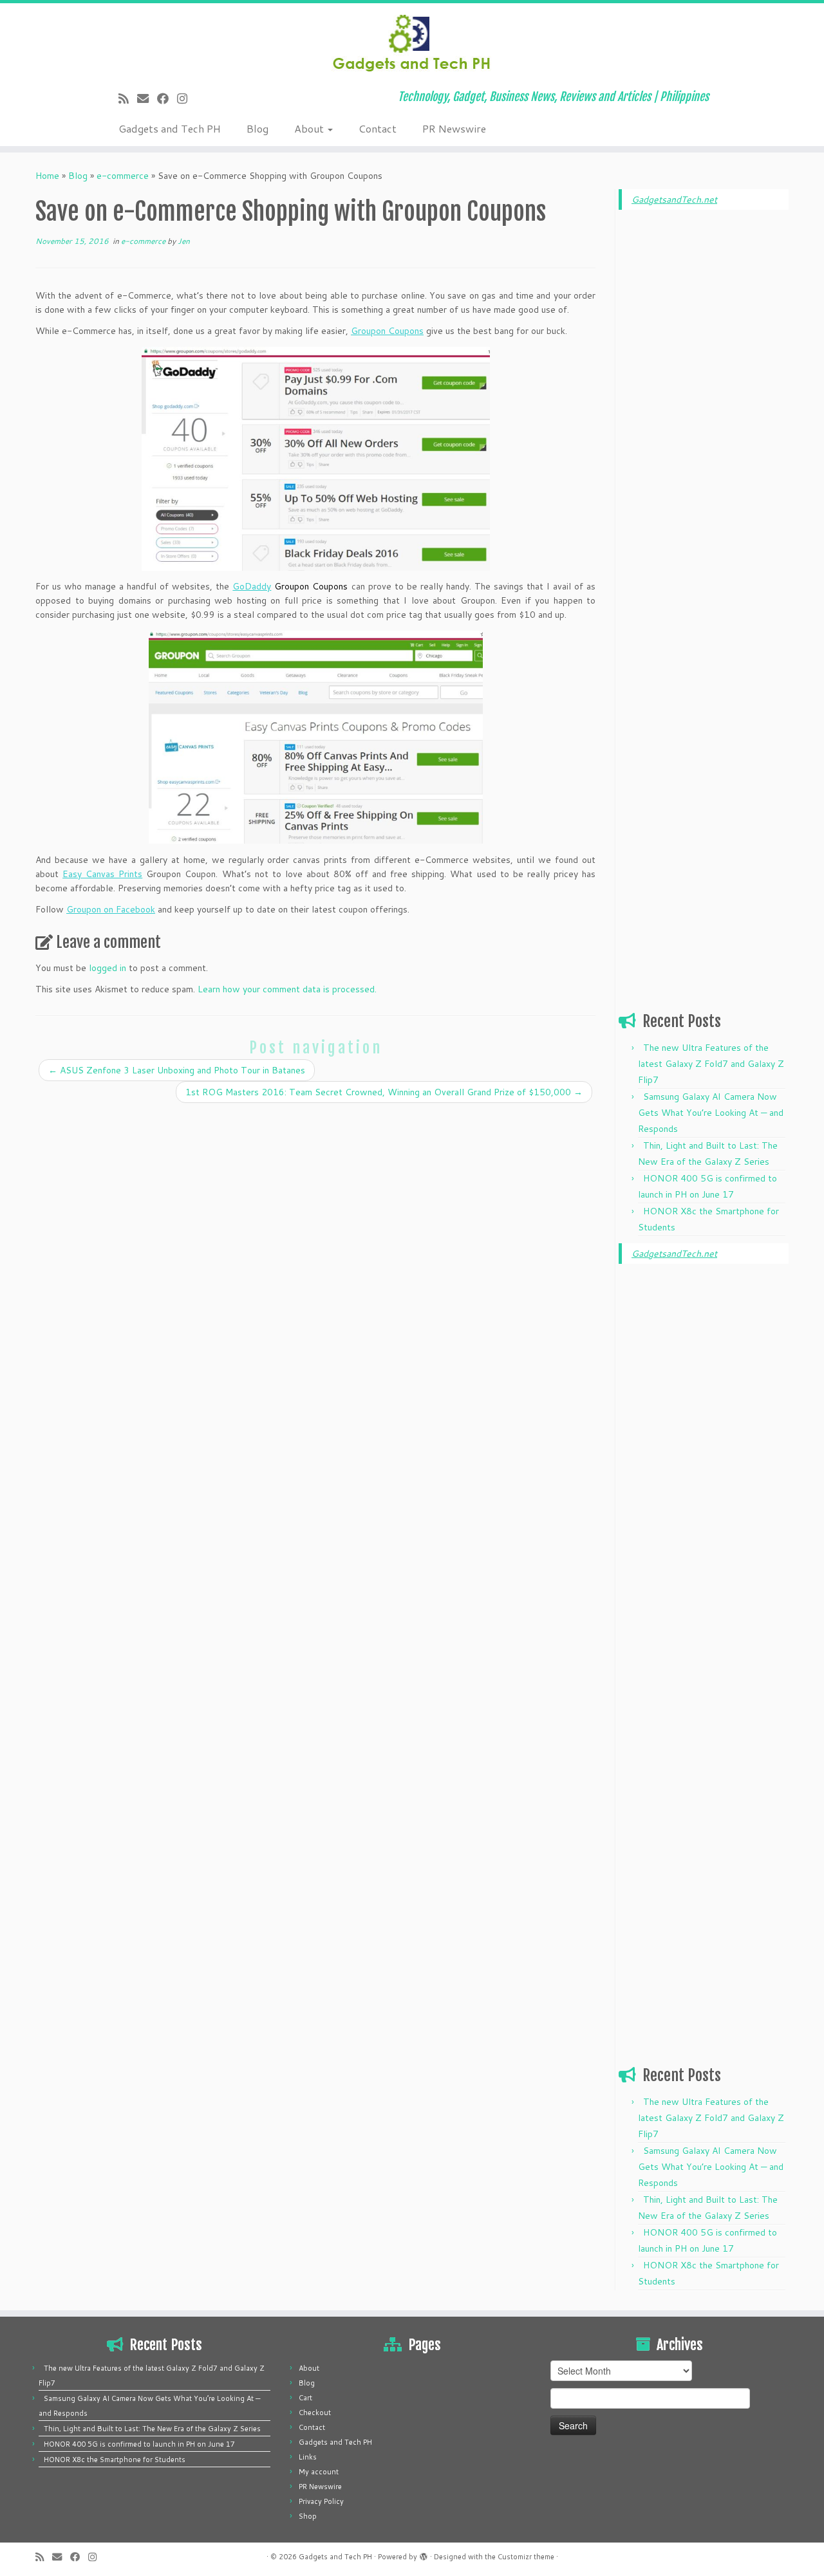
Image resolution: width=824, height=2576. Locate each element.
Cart (305, 2398)
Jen (184, 241)
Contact (378, 128)
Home (47, 176)
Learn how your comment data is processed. (287, 989)
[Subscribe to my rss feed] (128, 98)
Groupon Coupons (387, 331)
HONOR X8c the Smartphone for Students (115, 2460)
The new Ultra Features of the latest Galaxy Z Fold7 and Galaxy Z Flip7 (711, 1064)
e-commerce (123, 176)
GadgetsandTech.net (674, 199)
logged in (108, 968)
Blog (257, 128)
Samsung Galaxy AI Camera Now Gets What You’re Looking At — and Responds (711, 1113)
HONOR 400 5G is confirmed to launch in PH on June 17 (139, 2444)
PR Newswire (454, 128)
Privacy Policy (321, 2501)
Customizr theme (526, 2557)
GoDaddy (252, 586)
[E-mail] (147, 98)
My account (319, 2472)
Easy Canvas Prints (102, 874)
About (310, 128)
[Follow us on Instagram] (186, 98)
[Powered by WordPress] (424, 2554)
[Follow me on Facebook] (167, 98)
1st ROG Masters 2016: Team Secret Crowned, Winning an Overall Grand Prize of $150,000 (384, 1092)
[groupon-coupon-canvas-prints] (315, 737)
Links (308, 2457)
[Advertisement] (704, 416)
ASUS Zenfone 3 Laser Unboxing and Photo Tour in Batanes (177, 1070)
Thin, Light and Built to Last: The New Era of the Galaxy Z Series (152, 2429)
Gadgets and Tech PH (170, 128)
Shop (308, 2516)
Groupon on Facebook (111, 909)
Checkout (315, 2413)
